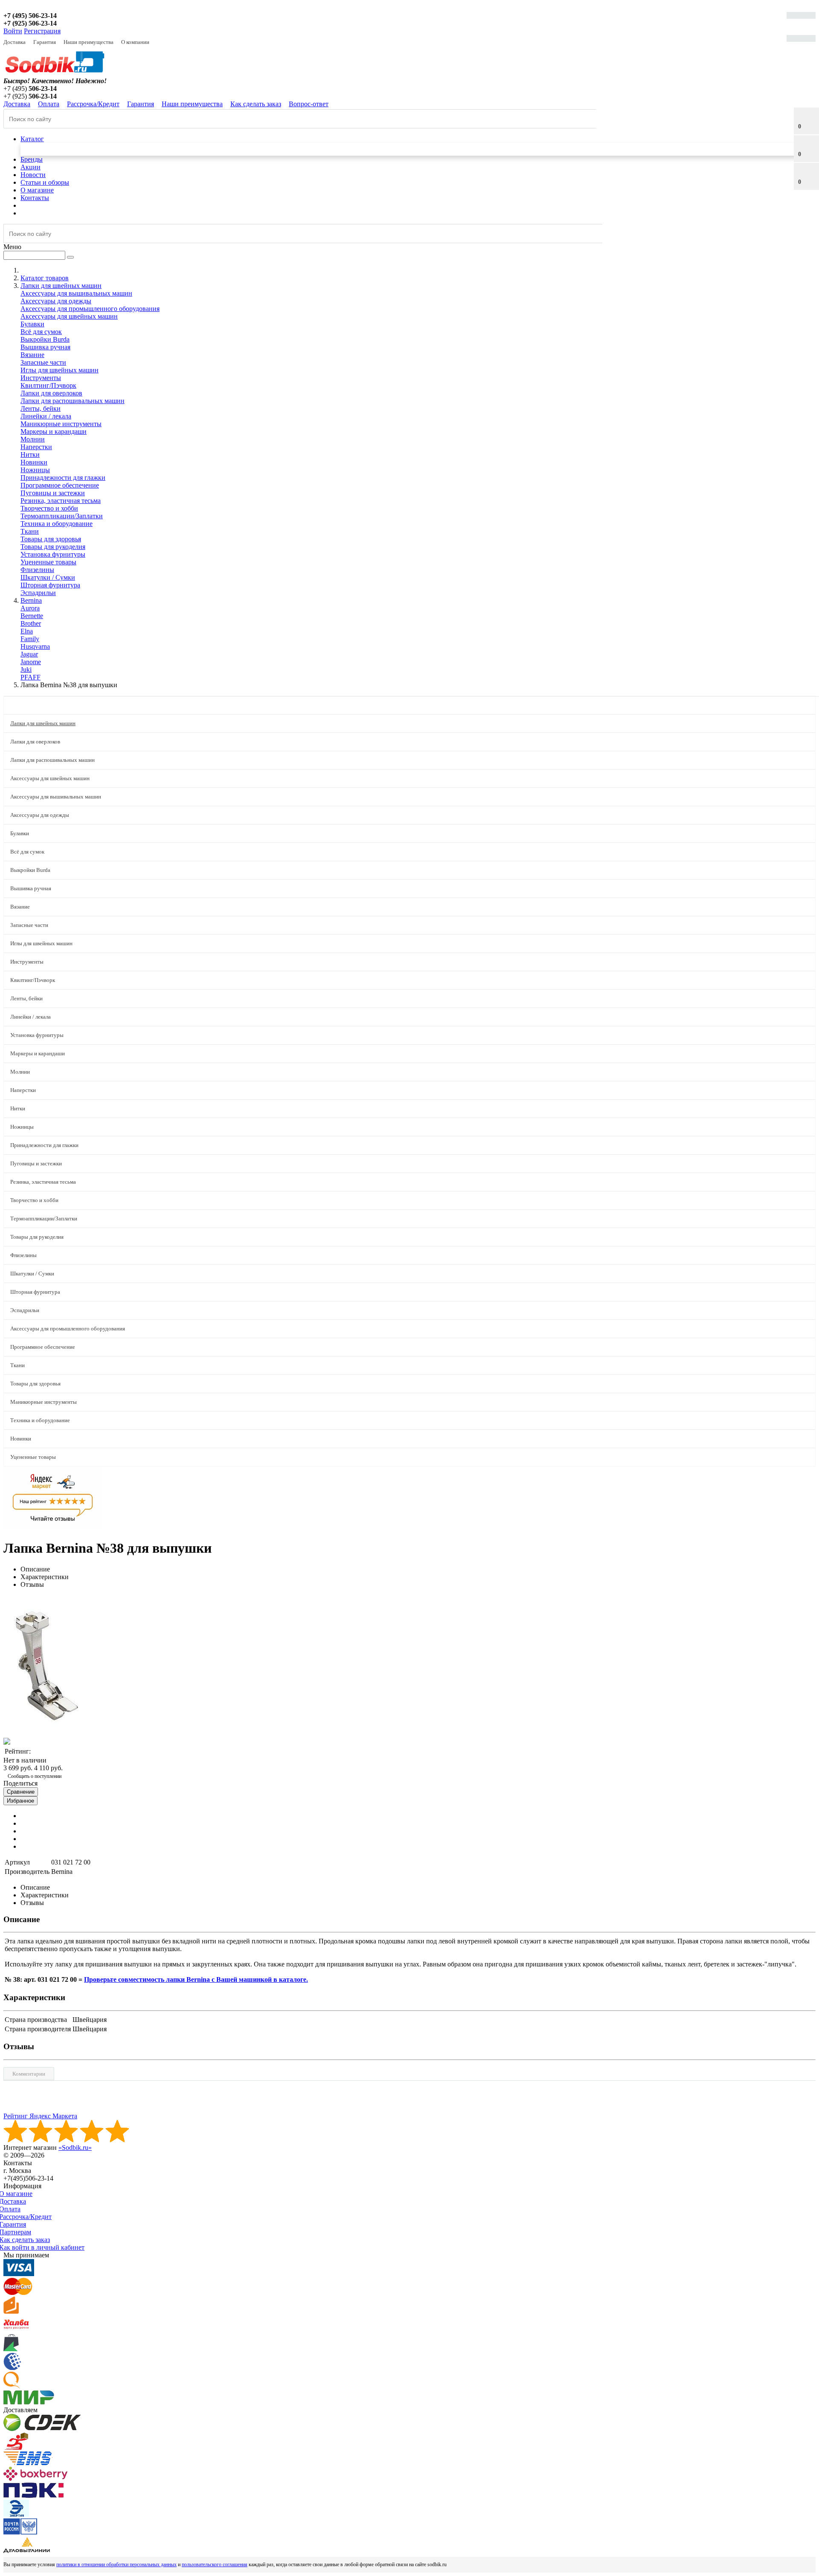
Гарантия (45, 42)
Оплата (49, 104)
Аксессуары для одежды (56, 301)
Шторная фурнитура (50, 585)
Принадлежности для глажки (63, 478)
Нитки (30, 455)
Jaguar (29, 654)
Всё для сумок (41, 332)
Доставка (15, 42)
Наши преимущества (89, 42)
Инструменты (41, 378)
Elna (27, 631)
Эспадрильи (38, 593)
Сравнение (21, 1792)
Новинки (34, 462)
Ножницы (35, 470)
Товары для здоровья (51, 539)
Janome (31, 662)
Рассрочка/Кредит (93, 104)
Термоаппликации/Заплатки (62, 516)
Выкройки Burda (45, 339)
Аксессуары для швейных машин (69, 316)
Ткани (30, 531)
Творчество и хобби (49, 508)
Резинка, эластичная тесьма (61, 501)
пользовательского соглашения (215, 2564)
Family (30, 639)
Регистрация (42, 31)
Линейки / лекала (46, 416)
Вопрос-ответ (309, 104)
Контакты (35, 198)
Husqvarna (35, 646)
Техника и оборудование (57, 524)
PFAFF (30, 677)
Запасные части (43, 362)
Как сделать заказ (256, 104)
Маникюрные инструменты (61, 424)
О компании (135, 42)
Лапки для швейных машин (43, 723)
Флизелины (37, 570)
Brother (31, 623)
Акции (30, 167)
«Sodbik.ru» (75, 2148)
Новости (33, 175)
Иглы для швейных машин (60, 370)
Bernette (32, 616)
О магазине (37, 190)
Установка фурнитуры (53, 554)
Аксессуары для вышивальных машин (76, 293)
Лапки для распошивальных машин (73, 401)
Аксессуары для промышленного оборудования (90, 309)
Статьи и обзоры (45, 182)
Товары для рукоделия (53, 547)
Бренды (32, 159)
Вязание (32, 355)
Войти (13, 31)
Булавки (32, 324)
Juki (26, 669)
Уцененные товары (48, 562)
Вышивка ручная (45, 347)
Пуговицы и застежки (53, 493)
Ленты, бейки (41, 408)
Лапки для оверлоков (51, 393)
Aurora (30, 608)
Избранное (20, 1801)
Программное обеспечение (60, 485)
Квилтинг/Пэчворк (48, 385)
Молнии (33, 439)
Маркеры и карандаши (54, 431)
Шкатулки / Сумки (48, 577)
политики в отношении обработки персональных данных (116, 2564)
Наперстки (36, 447)
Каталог (32, 139)
